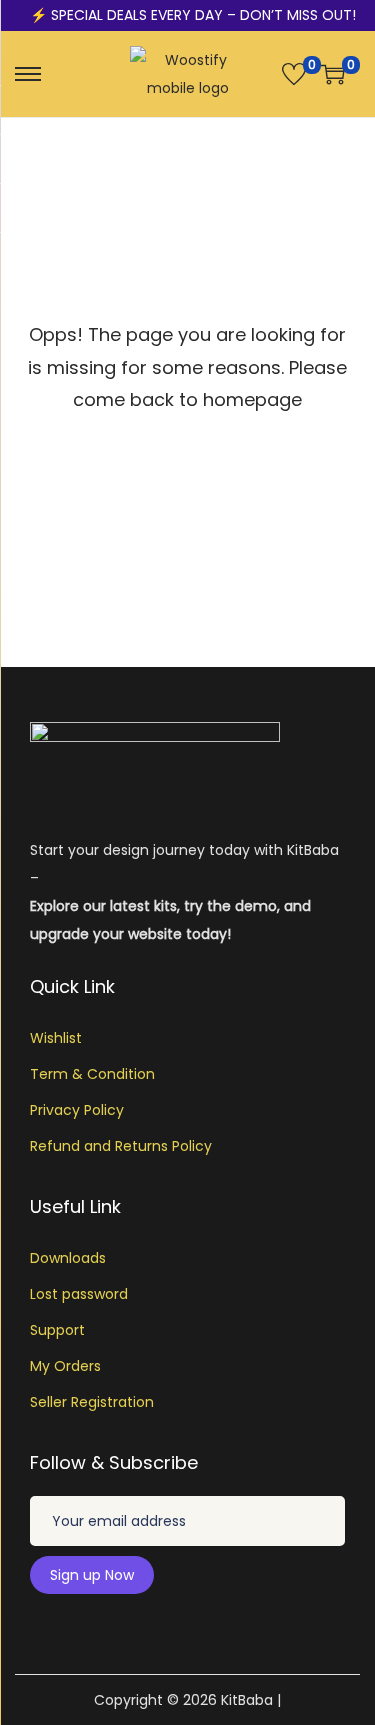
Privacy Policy (77, 1110)
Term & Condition (92, 1074)
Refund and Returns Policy (121, 1146)
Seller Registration (92, 1402)
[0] (294, 74)
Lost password (79, 1294)
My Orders (65, 1366)
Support (57, 1330)
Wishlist (56, 1038)
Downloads (68, 1258)
